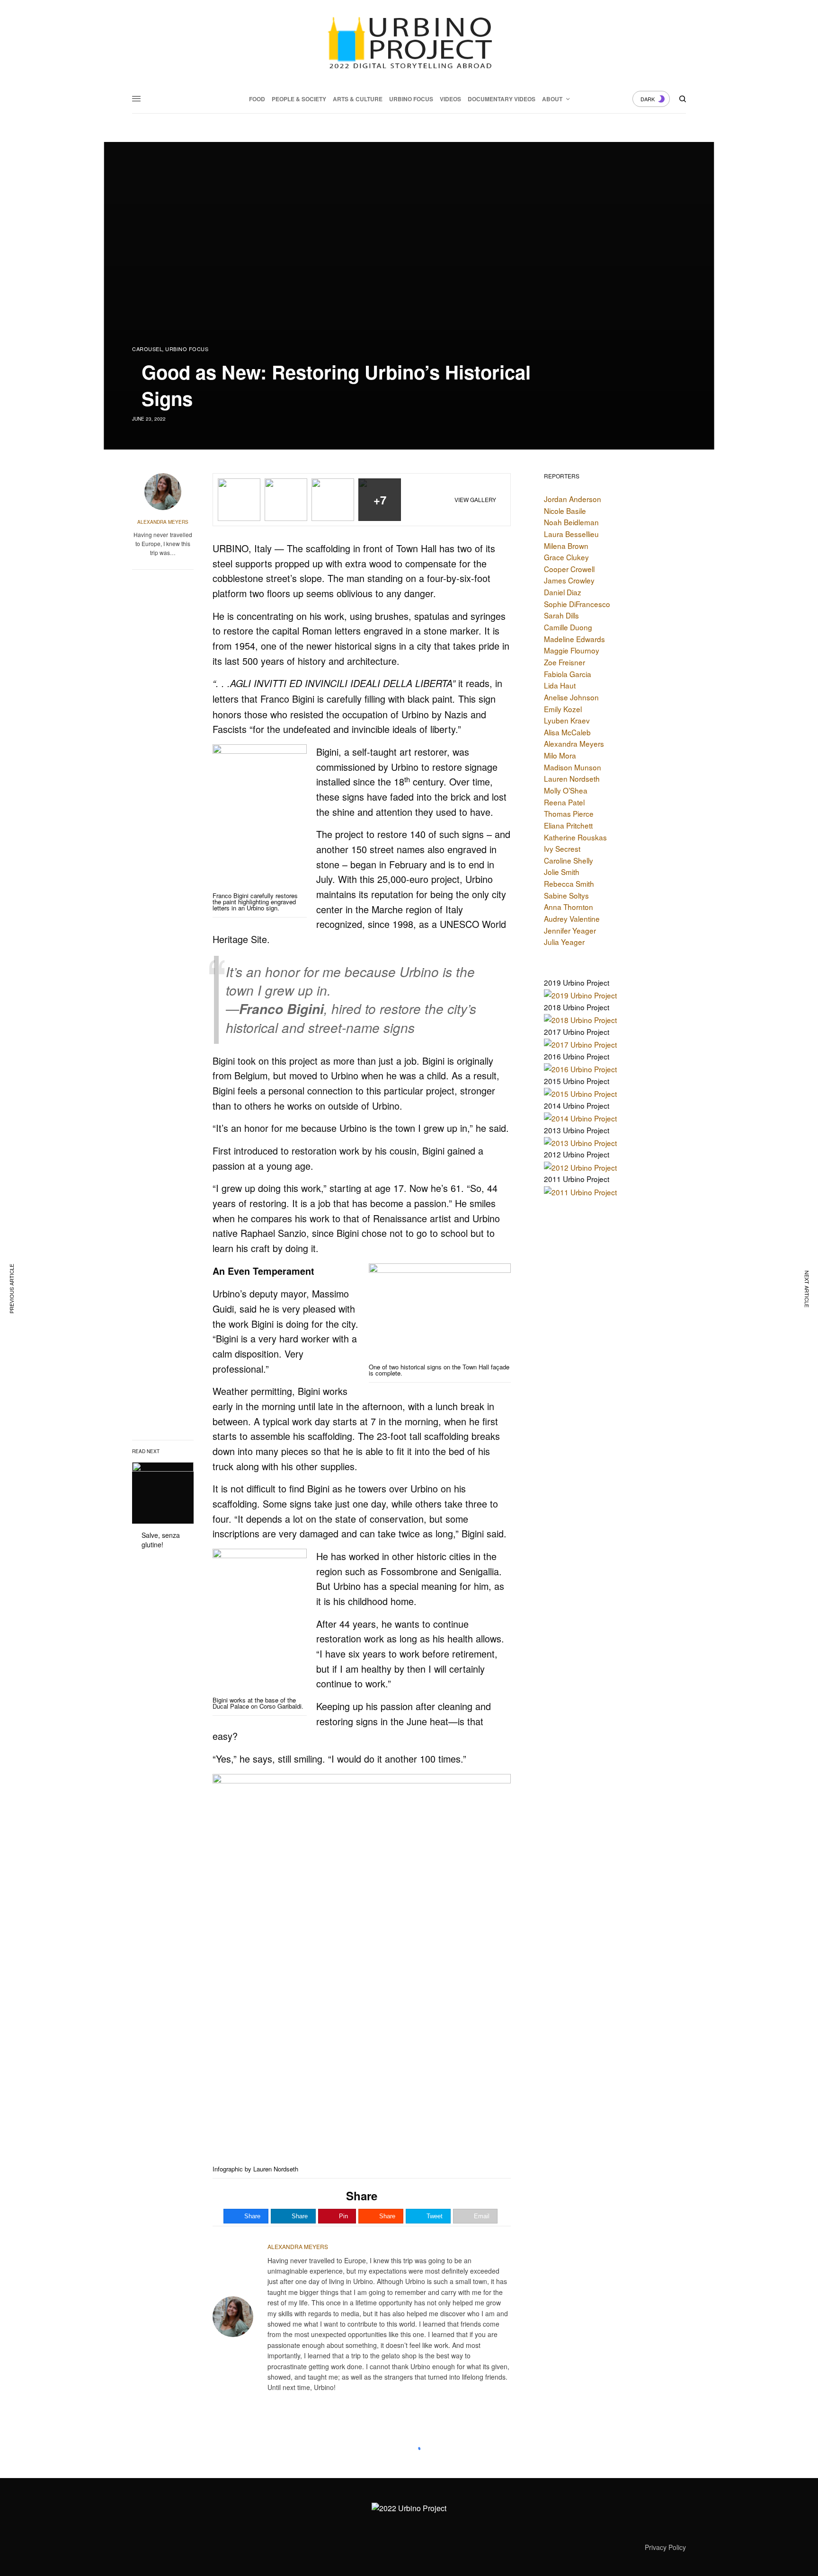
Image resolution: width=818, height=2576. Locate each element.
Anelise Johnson (571, 697)
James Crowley (569, 580)
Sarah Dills (561, 615)
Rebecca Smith (569, 883)
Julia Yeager (564, 942)
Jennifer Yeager (570, 930)
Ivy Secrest (562, 848)
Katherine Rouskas (575, 837)
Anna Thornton (569, 907)
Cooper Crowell (569, 569)
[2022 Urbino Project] (409, 43)
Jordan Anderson (573, 499)
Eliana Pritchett (568, 825)
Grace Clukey (566, 557)
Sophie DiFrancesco (577, 604)
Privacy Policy (665, 2547)
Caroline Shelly (569, 860)
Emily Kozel (563, 709)
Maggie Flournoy (572, 650)
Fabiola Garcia (568, 674)
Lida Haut (560, 685)
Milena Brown (566, 546)
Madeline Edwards (574, 639)
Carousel (147, 349)
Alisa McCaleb (567, 732)
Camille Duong (568, 627)
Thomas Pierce (569, 813)
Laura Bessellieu (571, 534)
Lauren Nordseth (572, 778)
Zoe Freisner (565, 662)
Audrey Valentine (572, 918)
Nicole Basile (565, 511)
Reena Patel (564, 802)
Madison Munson (573, 767)
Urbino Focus (187, 349)
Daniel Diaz (563, 592)
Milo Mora (560, 755)
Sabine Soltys (566, 895)
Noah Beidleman (571, 522)
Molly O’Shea (566, 790)
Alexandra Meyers (163, 522)
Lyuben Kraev (567, 720)
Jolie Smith (562, 872)
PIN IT (265, 824)
